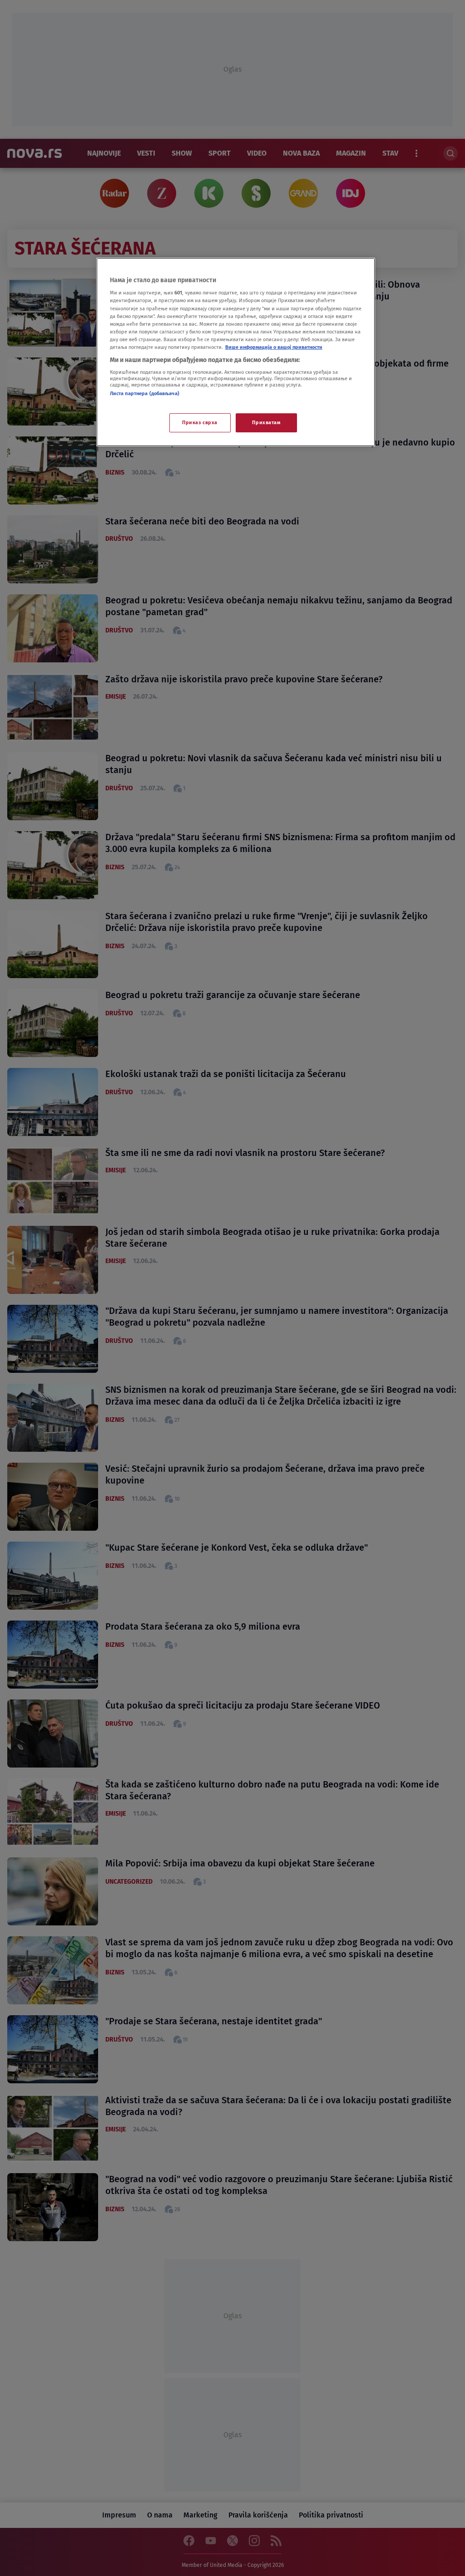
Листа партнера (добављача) (145, 393)
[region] (236, 352)
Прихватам (266, 422)
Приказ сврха (200, 422)
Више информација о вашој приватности (274, 347)
